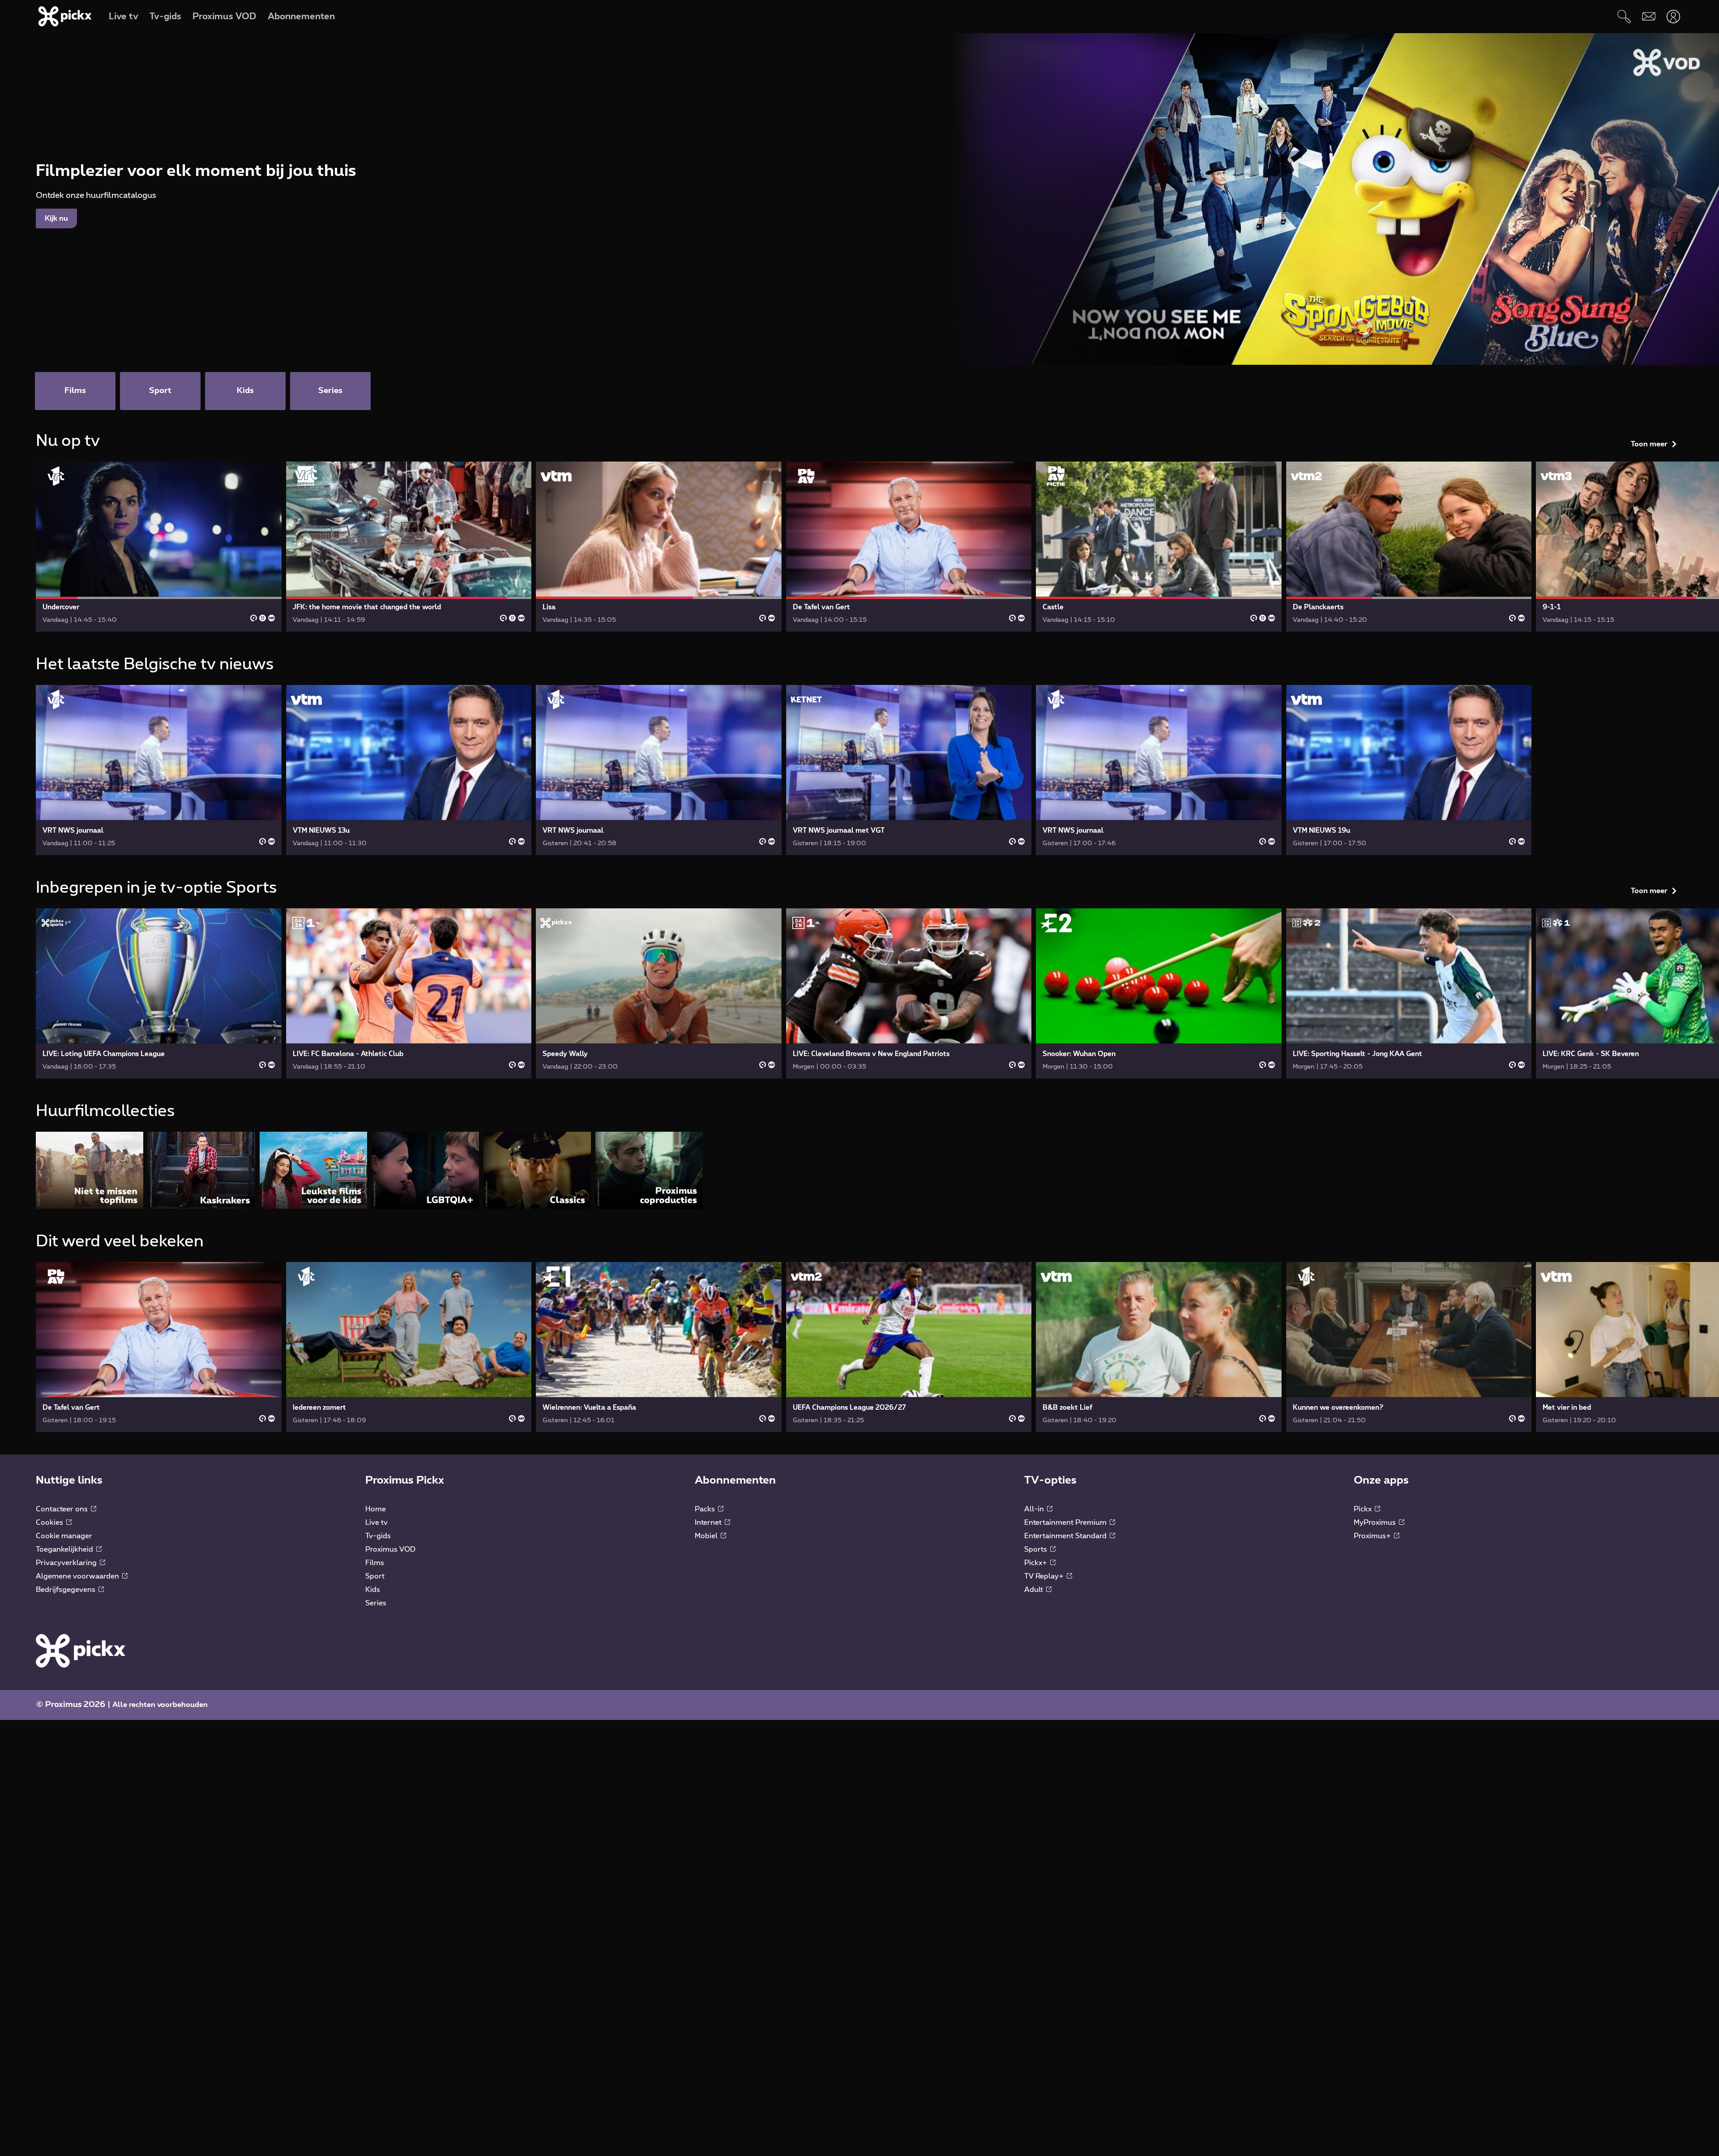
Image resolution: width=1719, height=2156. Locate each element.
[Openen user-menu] (1673, 16)
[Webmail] (1648, 16)
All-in (1035, 1509)
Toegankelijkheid (65, 1549)
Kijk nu (56, 218)
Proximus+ (1373, 1536)
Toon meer (1649, 444)
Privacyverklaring (67, 1563)
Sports (1037, 1549)
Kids (373, 1590)
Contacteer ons (63, 1509)
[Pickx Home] (81, 1651)
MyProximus (1376, 1523)
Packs (706, 1509)
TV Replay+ (1045, 1576)
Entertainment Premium (1066, 1523)
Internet (709, 1523)
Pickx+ (1037, 1563)
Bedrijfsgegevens (66, 1590)
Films (375, 1563)
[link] (159, 547)
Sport (375, 1576)
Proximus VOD (390, 1549)
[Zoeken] (1624, 16)
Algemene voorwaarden (78, 1576)
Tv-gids (378, 1536)
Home (376, 1509)
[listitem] (90, 1170)
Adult (1035, 1590)
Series (376, 1603)
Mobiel (707, 1536)
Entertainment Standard (1066, 1536)
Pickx (1364, 1509)
